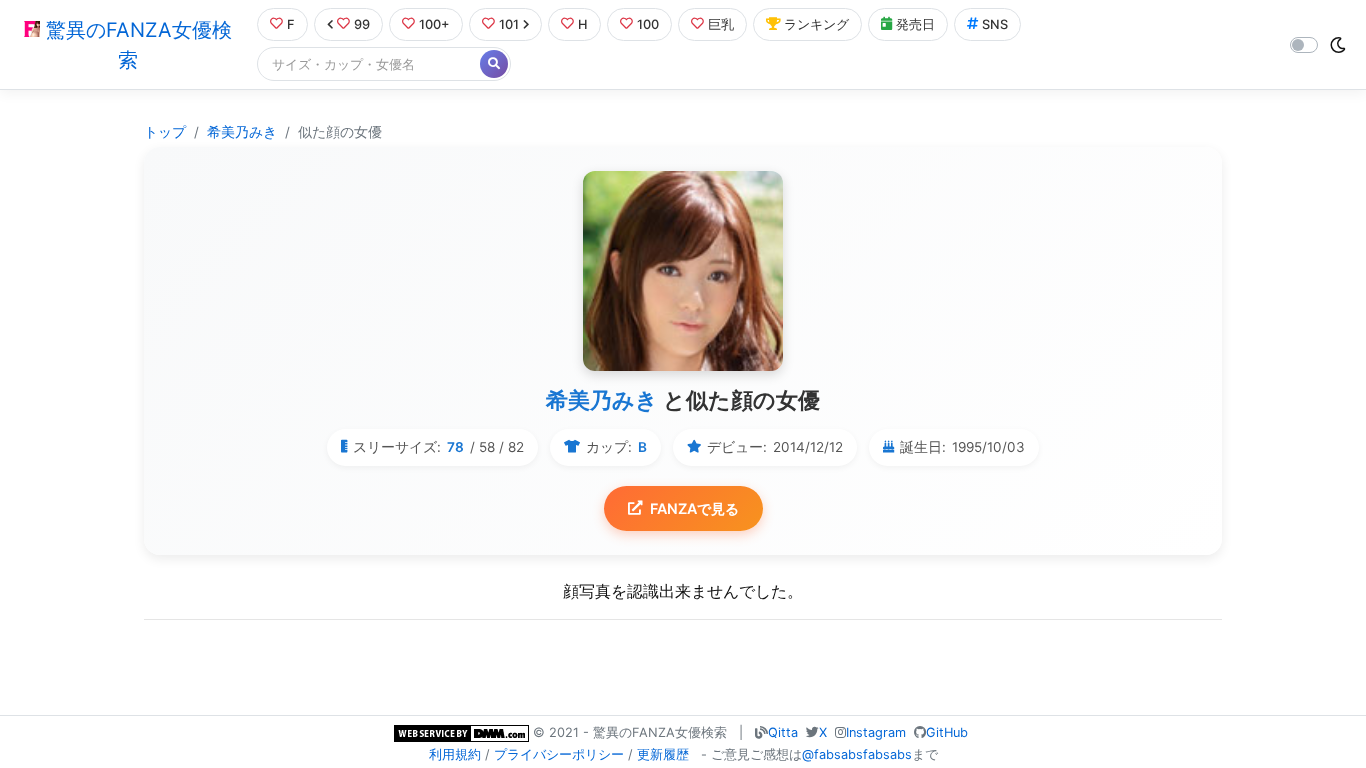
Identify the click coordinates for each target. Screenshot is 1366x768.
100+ (434, 24)
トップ (165, 132)
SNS (995, 24)
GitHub (947, 732)
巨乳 (721, 24)
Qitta (783, 732)
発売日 (915, 24)
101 (509, 24)
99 (362, 24)
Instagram (876, 732)
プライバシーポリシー (559, 754)
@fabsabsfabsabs (857, 754)
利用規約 (455, 754)
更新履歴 (663, 754)
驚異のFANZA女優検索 (136, 45)
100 (648, 24)
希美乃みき (242, 132)
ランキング (816, 24)
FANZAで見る (694, 508)
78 (455, 447)
